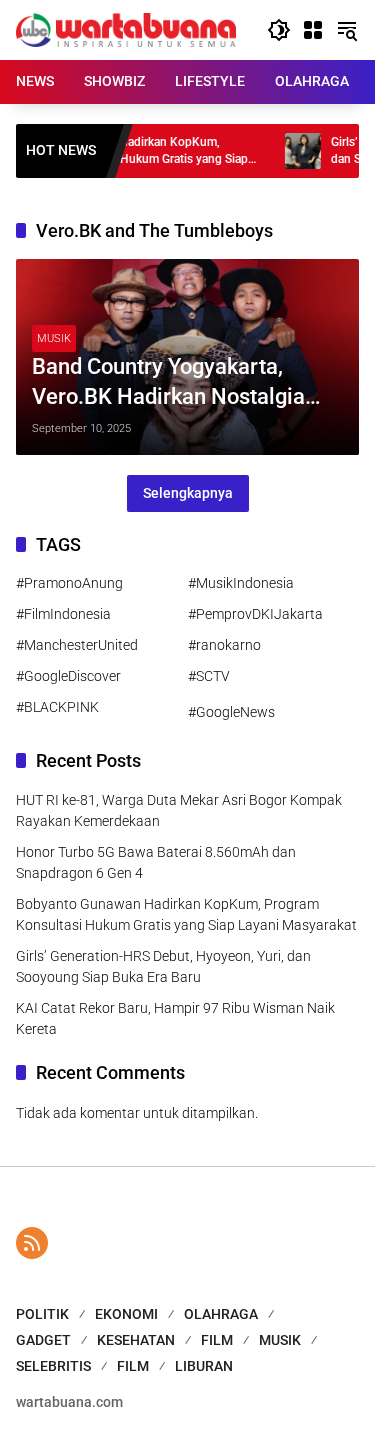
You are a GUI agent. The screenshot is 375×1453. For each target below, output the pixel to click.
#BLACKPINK (57, 707)
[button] (279, 30)
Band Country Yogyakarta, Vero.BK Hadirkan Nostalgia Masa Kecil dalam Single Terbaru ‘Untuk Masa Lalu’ (168, 384)
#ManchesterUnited (77, 645)
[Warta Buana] (126, 29)
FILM (217, 1340)
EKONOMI (126, 1314)
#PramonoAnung (69, 583)
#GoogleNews (231, 712)
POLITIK (42, 1314)
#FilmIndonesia (63, 614)
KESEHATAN (136, 1340)
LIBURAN (204, 1366)
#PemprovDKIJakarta (255, 614)
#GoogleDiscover (68, 676)
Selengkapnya (188, 493)
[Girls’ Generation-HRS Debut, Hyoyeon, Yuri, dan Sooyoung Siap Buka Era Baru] (282, 151)
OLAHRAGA (221, 1314)
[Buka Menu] (313, 30)
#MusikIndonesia (241, 583)
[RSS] (32, 1243)
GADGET (43, 1340)
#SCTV (209, 676)
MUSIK (54, 338)
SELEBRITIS (53, 1366)
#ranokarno (224, 645)
